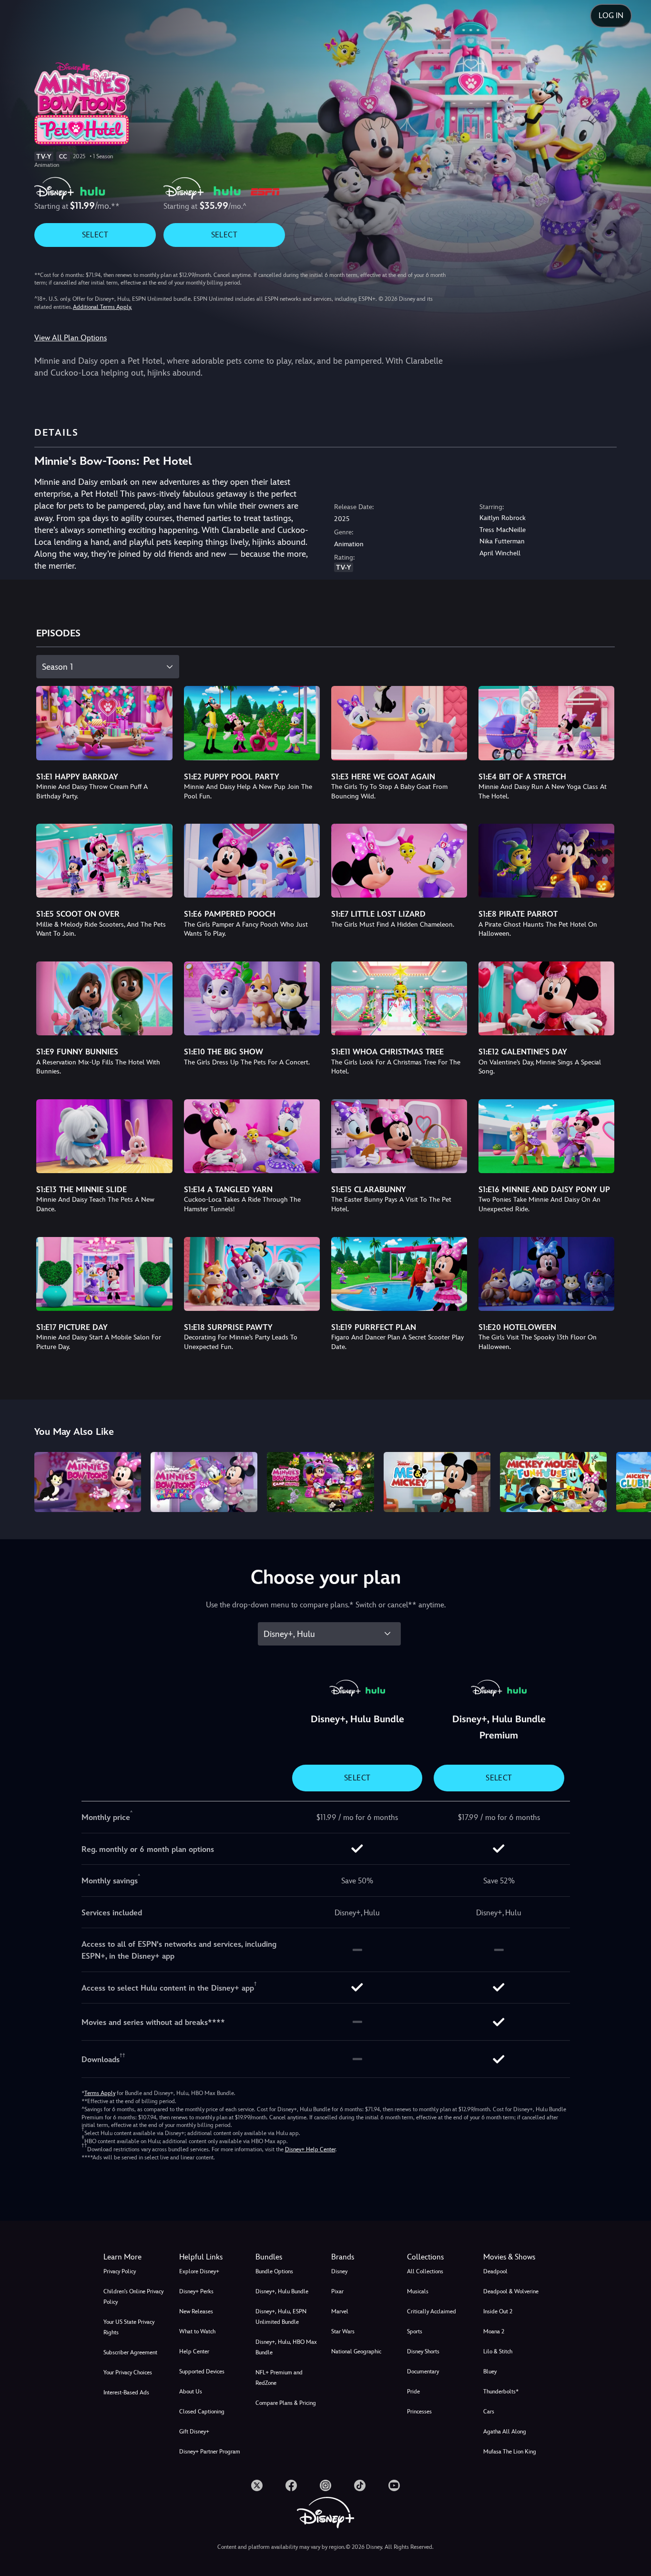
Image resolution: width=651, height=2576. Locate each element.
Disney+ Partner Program (210, 2452)
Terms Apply (100, 2093)
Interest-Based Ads (126, 2392)
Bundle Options (274, 2271)
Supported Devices (202, 2372)
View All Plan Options (71, 338)
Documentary (423, 2372)
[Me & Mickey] (437, 1482)
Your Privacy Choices (128, 2372)
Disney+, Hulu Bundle (282, 2291)
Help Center (194, 2351)
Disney (339, 2271)
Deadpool (495, 2271)
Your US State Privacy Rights (129, 2327)
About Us (191, 2392)
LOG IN (611, 15)
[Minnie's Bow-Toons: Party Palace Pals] (204, 1482)
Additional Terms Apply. (102, 307)
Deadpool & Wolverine (511, 2291)
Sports (415, 2331)
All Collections (425, 2271)
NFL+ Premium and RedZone (279, 2378)
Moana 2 (494, 2331)
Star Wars (343, 2331)
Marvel (340, 2311)
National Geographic (356, 2351)
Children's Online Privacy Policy (133, 2297)
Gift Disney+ (194, 2432)
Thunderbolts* (501, 2392)
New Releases (196, 2311)
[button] (211, 2257)
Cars (489, 2412)
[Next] (633, 1481)
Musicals (418, 2291)
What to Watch (197, 2331)
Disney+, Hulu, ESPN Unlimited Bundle (281, 2317)
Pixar (337, 2291)
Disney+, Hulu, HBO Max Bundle (286, 2347)
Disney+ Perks (196, 2291)
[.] (257, 2485)
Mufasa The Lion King (510, 2452)
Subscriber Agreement (130, 2352)
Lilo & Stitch (498, 2351)
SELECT (95, 235)
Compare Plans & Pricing (286, 2403)
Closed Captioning (202, 2412)
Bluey (490, 2372)
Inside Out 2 (498, 2311)
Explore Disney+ (199, 2271)
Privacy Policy (120, 2271)
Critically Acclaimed (432, 2311)
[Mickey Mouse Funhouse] (553, 1482)
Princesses (419, 2412)
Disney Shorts (423, 2351)
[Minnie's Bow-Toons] (88, 1482)
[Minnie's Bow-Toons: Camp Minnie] (320, 1482)
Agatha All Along (505, 2432)
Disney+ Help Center (310, 2149)
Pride (413, 2392)
